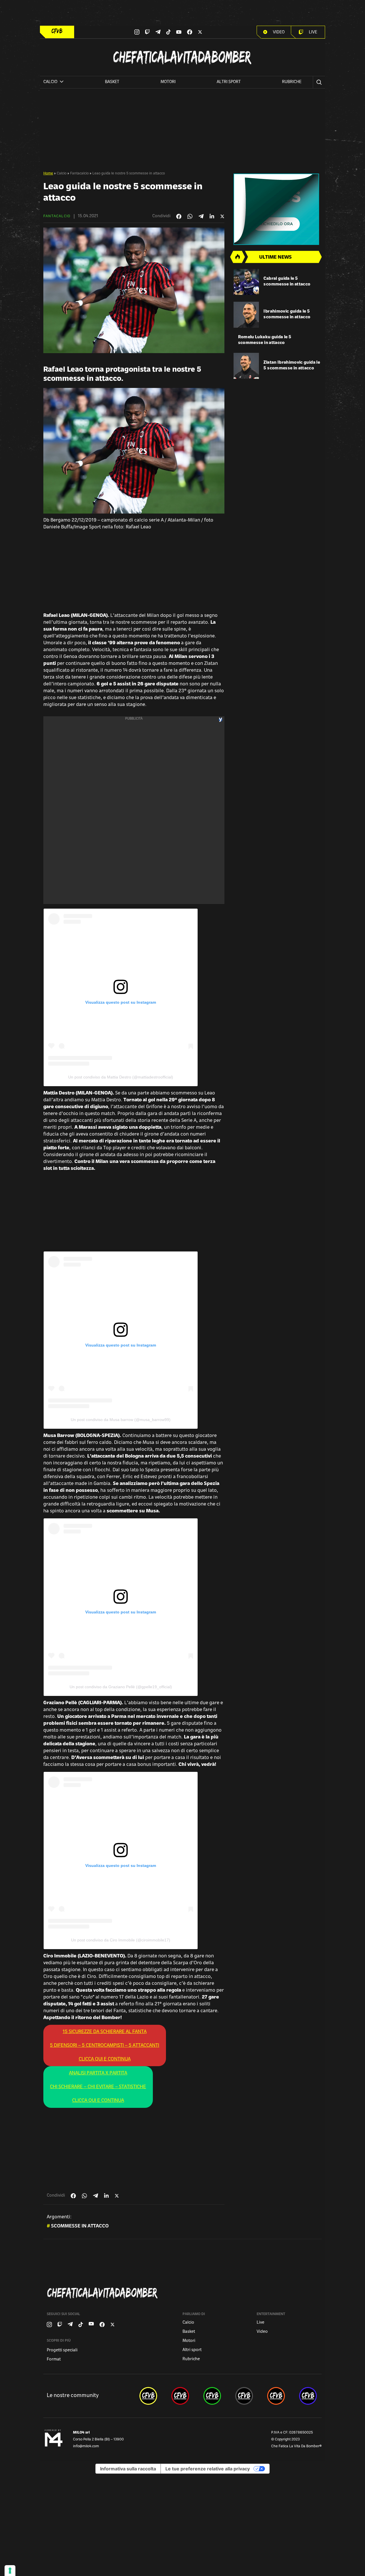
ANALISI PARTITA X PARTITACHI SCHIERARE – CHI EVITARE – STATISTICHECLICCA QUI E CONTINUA (98, 2087)
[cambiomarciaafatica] (244, 2396)
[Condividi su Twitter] (222, 216)
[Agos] (278, 209)
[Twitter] (200, 32)
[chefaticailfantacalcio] (212, 2396)
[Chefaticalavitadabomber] (184, 2293)
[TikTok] (169, 32)
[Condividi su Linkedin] (212, 216)
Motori (168, 82)
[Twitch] (147, 32)
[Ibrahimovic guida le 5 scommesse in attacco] (246, 315)
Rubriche (292, 82)
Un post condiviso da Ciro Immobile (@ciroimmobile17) (121, 1940)
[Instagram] (137, 32)
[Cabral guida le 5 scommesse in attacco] (246, 282)
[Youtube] (179, 32)
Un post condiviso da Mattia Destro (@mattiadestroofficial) (121, 1077)
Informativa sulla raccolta (128, 2469)
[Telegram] (158, 32)
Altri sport (229, 82)
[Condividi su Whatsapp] (190, 216)
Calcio (62, 174)
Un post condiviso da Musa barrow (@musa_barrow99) (121, 1420)
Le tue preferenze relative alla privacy (208, 2469)
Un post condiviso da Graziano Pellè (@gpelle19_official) (121, 1687)
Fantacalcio (79, 174)
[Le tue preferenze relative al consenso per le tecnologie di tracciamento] (10, 2571)
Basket (112, 82)
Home (48, 174)
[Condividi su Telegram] (201, 216)
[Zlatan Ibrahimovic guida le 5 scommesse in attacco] (246, 366)
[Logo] (57, 31)
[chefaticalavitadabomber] (148, 2396)
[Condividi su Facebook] (179, 216)
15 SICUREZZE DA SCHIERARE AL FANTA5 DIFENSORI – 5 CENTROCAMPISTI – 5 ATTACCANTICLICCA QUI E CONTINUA (105, 2046)
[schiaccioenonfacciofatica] (276, 2396)
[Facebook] (190, 32)
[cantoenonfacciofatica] (180, 2396)
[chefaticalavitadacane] (308, 2396)
